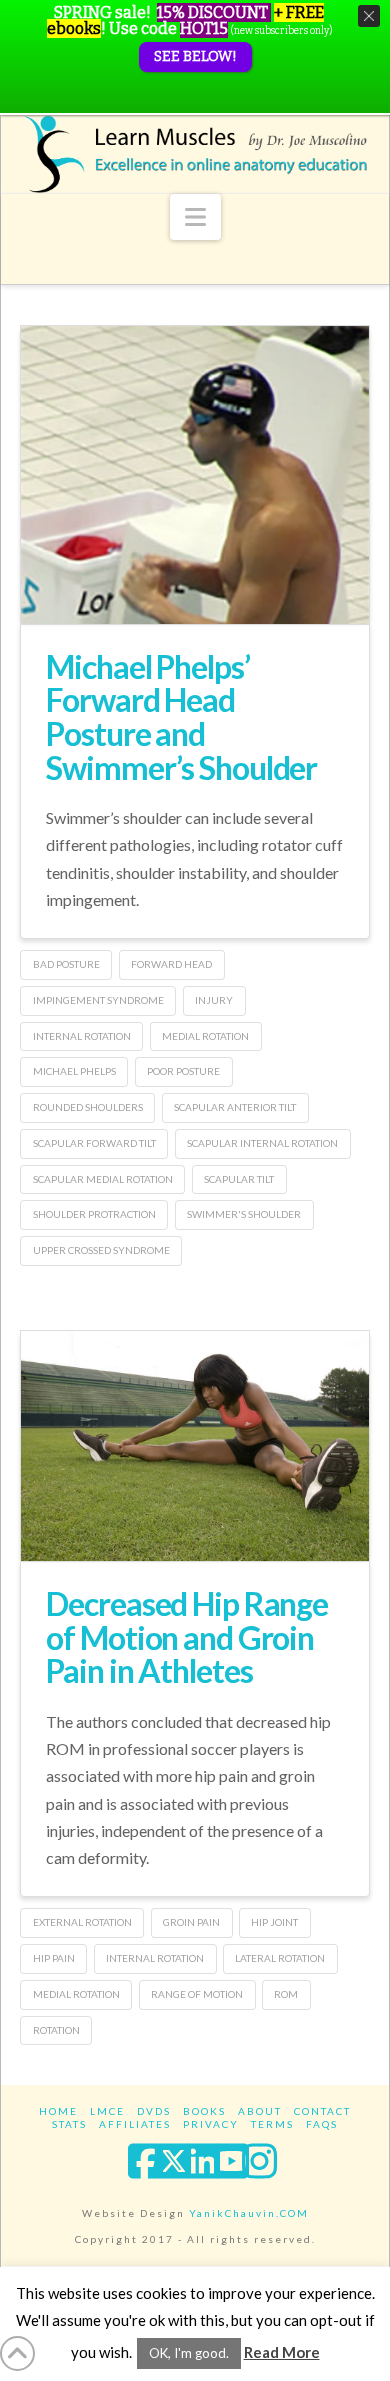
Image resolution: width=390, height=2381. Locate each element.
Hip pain (54, 1958)
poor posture (183, 1071)
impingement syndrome (98, 1000)
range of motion (197, 1994)
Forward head (171, 964)
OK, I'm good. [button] (189, 2353)
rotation (56, 2030)
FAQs (322, 2124)
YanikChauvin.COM (249, 2213)
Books (204, 2111)
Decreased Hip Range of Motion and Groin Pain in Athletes (187, 1637)
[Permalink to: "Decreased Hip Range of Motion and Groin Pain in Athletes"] (194, 1446)
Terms (272, 2124)
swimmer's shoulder (244, 1214)
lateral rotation (280, 1958)
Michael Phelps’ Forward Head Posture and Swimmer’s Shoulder (181, 717)
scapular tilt (239, 1179)
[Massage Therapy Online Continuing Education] (194, 154)
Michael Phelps (74, 1071)
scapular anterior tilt (235, 1107)
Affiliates (135, 2124)
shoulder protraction (94, 1214)
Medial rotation (205, 1036)
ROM (286, 1994)
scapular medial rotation (103, 1179)
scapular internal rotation (262, 1143)
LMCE (107, 2111)
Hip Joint (274, 1922)
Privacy (211, 2124)
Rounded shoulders (88, 1107)
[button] (195, 217)
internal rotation (82, 1036)
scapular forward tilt (94, 1143)
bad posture (66, 964)
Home (58, 2111)
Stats (69, 2124)
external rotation (82, 1922)
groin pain (191, 1922)
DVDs (154, 2111)
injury (214, 1000)
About (260, 2111)
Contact (322, 2111)
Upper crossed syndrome (101, 1250)
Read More (282, 2352)
